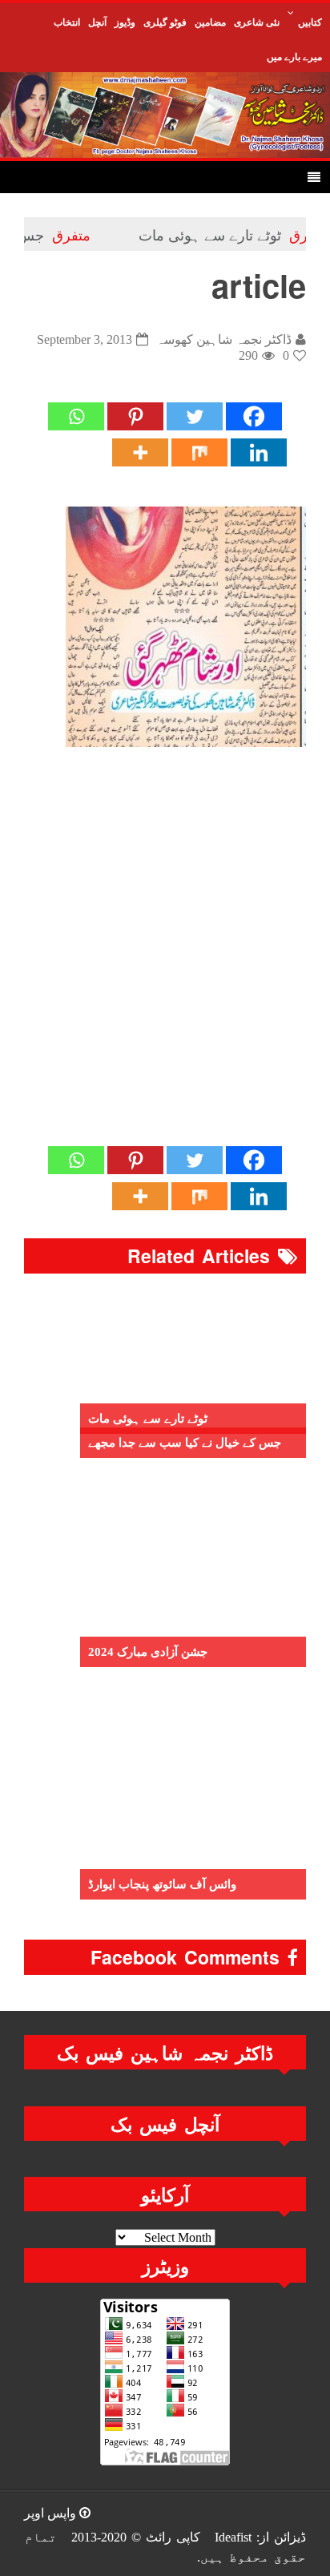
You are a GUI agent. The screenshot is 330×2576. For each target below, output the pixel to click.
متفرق (92, 234)
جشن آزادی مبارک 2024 (148, 1652)
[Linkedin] (259, 452)
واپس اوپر (52, 2513)
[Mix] (199, 452)
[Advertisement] (165, 963)
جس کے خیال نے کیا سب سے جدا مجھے (185, 1443)
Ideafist (233, 2537)
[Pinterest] (135, 416)
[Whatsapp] (76, 416)
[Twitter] (195, 416)
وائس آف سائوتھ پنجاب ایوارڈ (162, 1884)
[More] (140, 452)
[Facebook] (254, 416)
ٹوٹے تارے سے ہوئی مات (231, 234)
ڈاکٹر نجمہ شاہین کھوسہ (224, 339)
